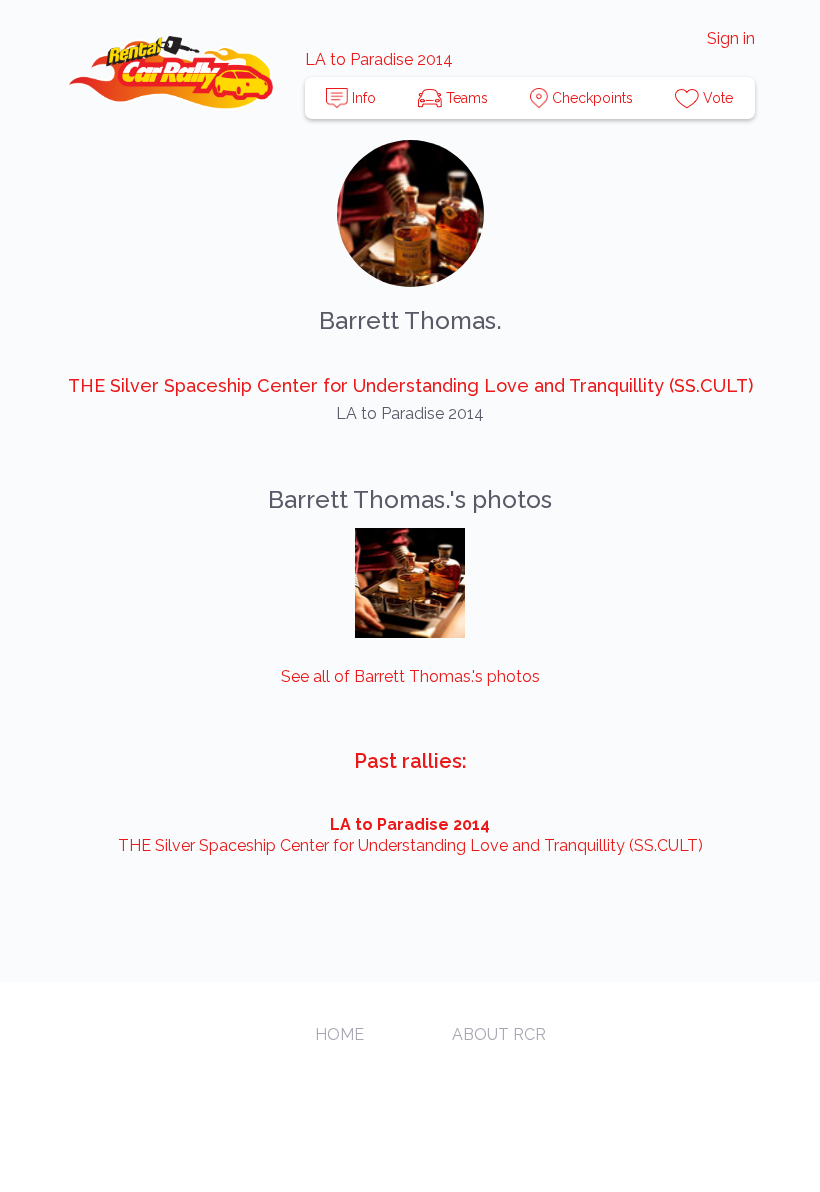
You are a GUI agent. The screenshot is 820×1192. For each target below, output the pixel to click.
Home (339, 1034)
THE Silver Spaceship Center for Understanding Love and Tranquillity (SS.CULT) (410, 385)
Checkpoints (590, 98)
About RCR (499, 1034)
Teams (465, 98)
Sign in (731, 38)
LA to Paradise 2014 (379, 59)
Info (362, 98)
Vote (716, 98)
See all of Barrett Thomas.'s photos (410, 676)
